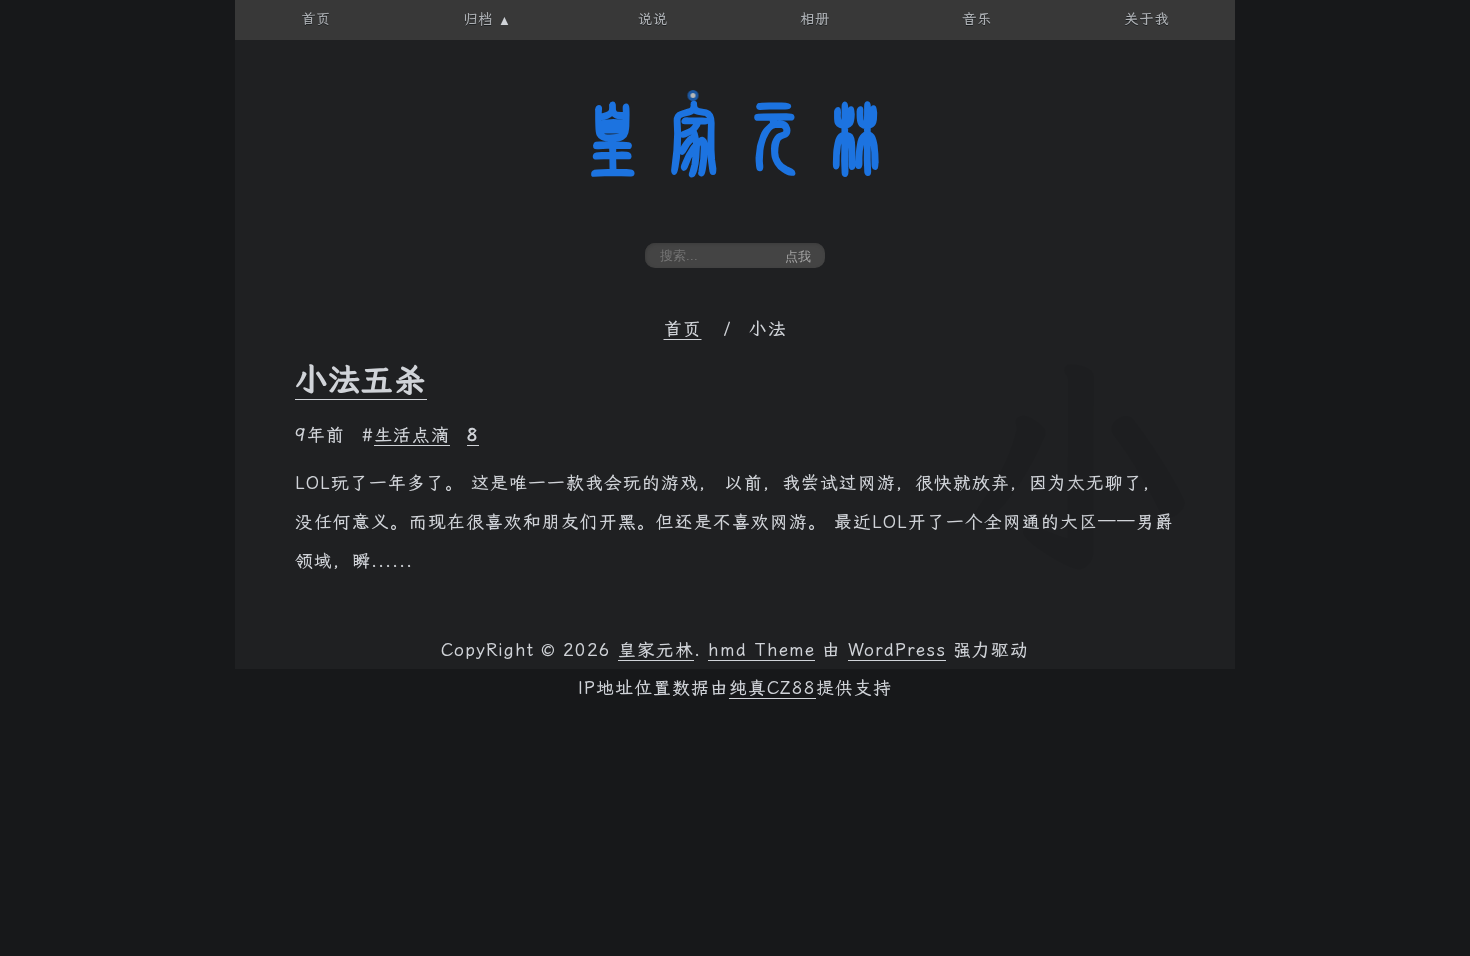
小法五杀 (361, 380)
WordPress (897, 650)
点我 (798, 256)
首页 (683, 329)
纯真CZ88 (772, 688)
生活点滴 (412, 435)
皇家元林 (735, 139)
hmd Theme (761, 650)
